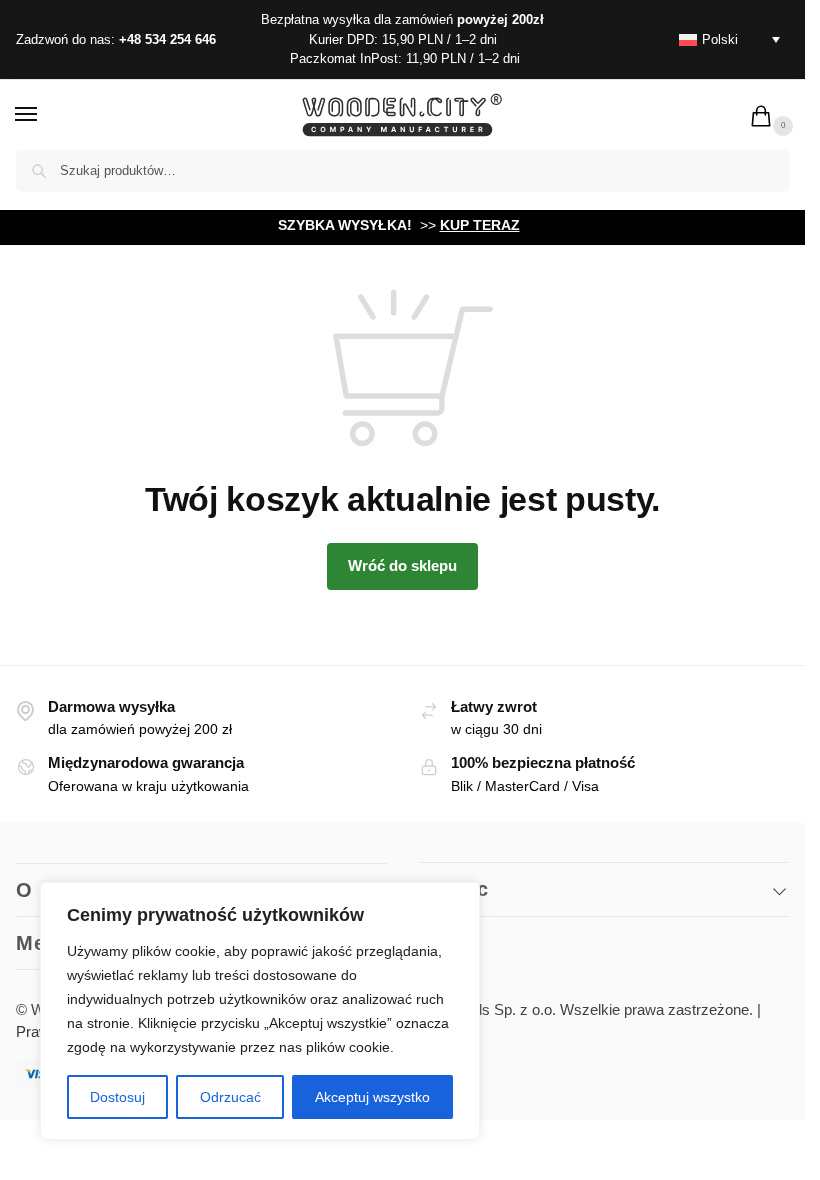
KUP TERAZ (480, 225)
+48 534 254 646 (167, 39)
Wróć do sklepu (402, 565)
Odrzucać (230, 1097)
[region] (260, 1011)
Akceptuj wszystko (372, 1097)
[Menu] (45, 115)
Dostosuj (117, 1097)
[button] (765, 118)
